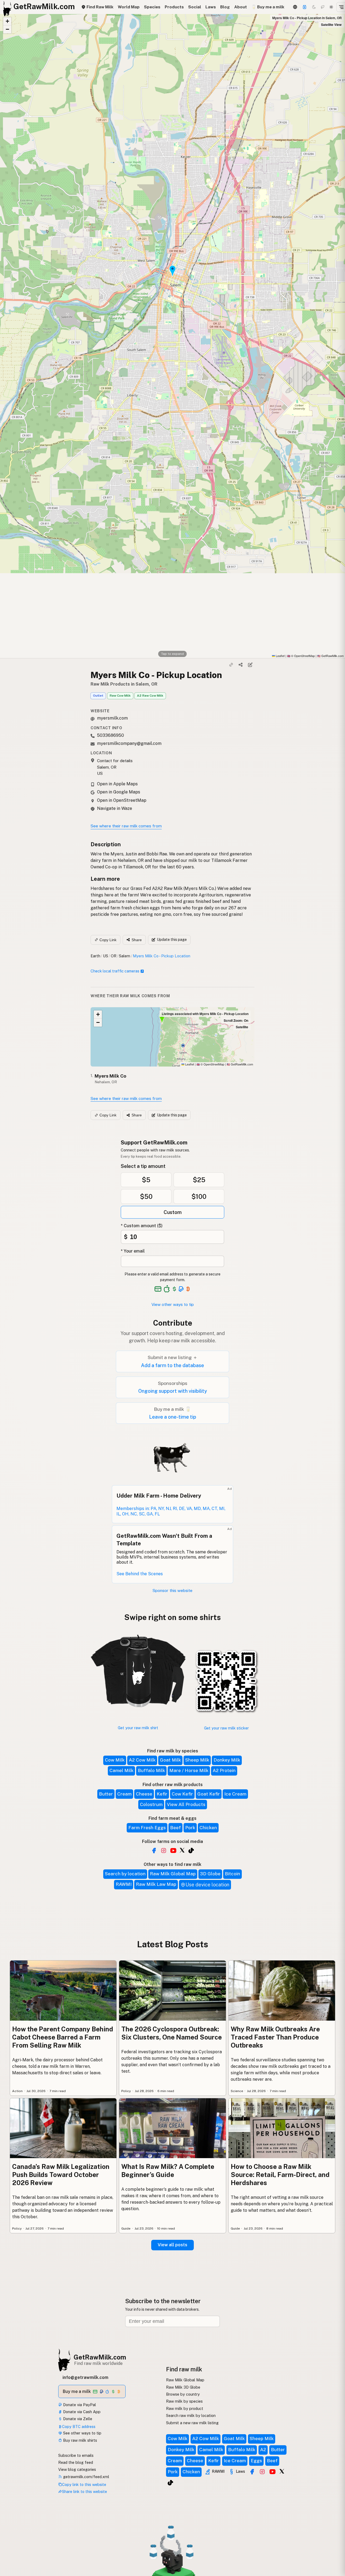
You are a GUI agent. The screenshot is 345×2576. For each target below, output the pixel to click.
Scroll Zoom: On (236, 1020)
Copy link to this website (84, 2484)
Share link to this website (84, 2491)
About (241, 7)
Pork (190, 1828)
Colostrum (151, 1804)
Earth (95, 956)
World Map (129, 7)
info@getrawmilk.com (85, 2377)
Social (195, 7)
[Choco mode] (323, 7)
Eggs (256, 2461)
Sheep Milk (197, 1760)
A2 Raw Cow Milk (150, 696)
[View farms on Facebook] (252, 2472)
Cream (124, 1794)
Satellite (242, 1027)
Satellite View (331, 25)
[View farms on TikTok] (170, 2483)
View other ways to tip (173, 1304)
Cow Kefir (182, 1794)
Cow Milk (115, 1760)
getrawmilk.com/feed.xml (86, 2477)
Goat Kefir (209, 1794)
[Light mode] (331, 7)
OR (114, 956)
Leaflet (280, 656)
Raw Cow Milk (120, 696)
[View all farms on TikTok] (191, 1851)
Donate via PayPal (79, 2405)
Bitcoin (232, 1874)
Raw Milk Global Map (173, 1874)
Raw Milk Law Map (156, 1884)
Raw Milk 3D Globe (183, 2387)
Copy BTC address (79, 2427)
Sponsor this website (172, 1590)
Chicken (208, 1828)
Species (152, 7)
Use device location (207, 1885)
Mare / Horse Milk (189, 1770)
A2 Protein (224, 1770)
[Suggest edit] (250, 665)
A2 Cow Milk (142, 1760)
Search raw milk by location (191, 2415)
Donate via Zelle (77, 2419)
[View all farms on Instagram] (164, 1851)
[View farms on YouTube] (272, 2472)
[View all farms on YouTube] (173, 1851)
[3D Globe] (295, 7)
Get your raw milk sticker (226, 1728)
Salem (125, 956)
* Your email (133, 1251)
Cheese (144, 1794)
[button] (7, 21)
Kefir (162, 1794)
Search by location (125, 1874)
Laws (211, 7)
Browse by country (183, 2394)
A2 (263, 2450)
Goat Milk (170, 1760)
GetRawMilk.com (240, 1064)
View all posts (172, 2245)
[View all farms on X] (182, 1850)
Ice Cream (235, 1794)
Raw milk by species (184, 2401)
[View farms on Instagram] (262, 2472)
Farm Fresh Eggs (147, 1828)
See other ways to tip (82, 2433)
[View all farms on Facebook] (154, 1851)
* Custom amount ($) (142, 1226)
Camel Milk (121, 1770)
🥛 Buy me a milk (268, 7)
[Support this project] (305, 7)
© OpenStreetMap (301, 656)
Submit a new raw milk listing (192, 2423)
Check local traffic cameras (115, 971)
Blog (225, 7)
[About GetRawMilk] (11, 2535)
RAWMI (124, 1884)
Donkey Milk (227, 1760)
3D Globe (210, 1874)
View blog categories (77, 2469)
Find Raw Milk (99, 7)
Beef (175, 1828)
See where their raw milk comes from (126, 826)
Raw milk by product (185, 2408)
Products (174, 7)
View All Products (186, 1804)
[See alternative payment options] (181, 1289)
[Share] (241, 665)
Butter (106, 1794)
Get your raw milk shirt (138, 1728)
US (106, 956)
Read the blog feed (76, 2462)
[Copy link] (231, 665)
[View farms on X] (282, 2471)
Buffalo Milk (151, 1770)
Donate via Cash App (81, 2412)
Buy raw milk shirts (80, 2440)
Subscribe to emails (76, 2455)
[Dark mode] (314, 7)
